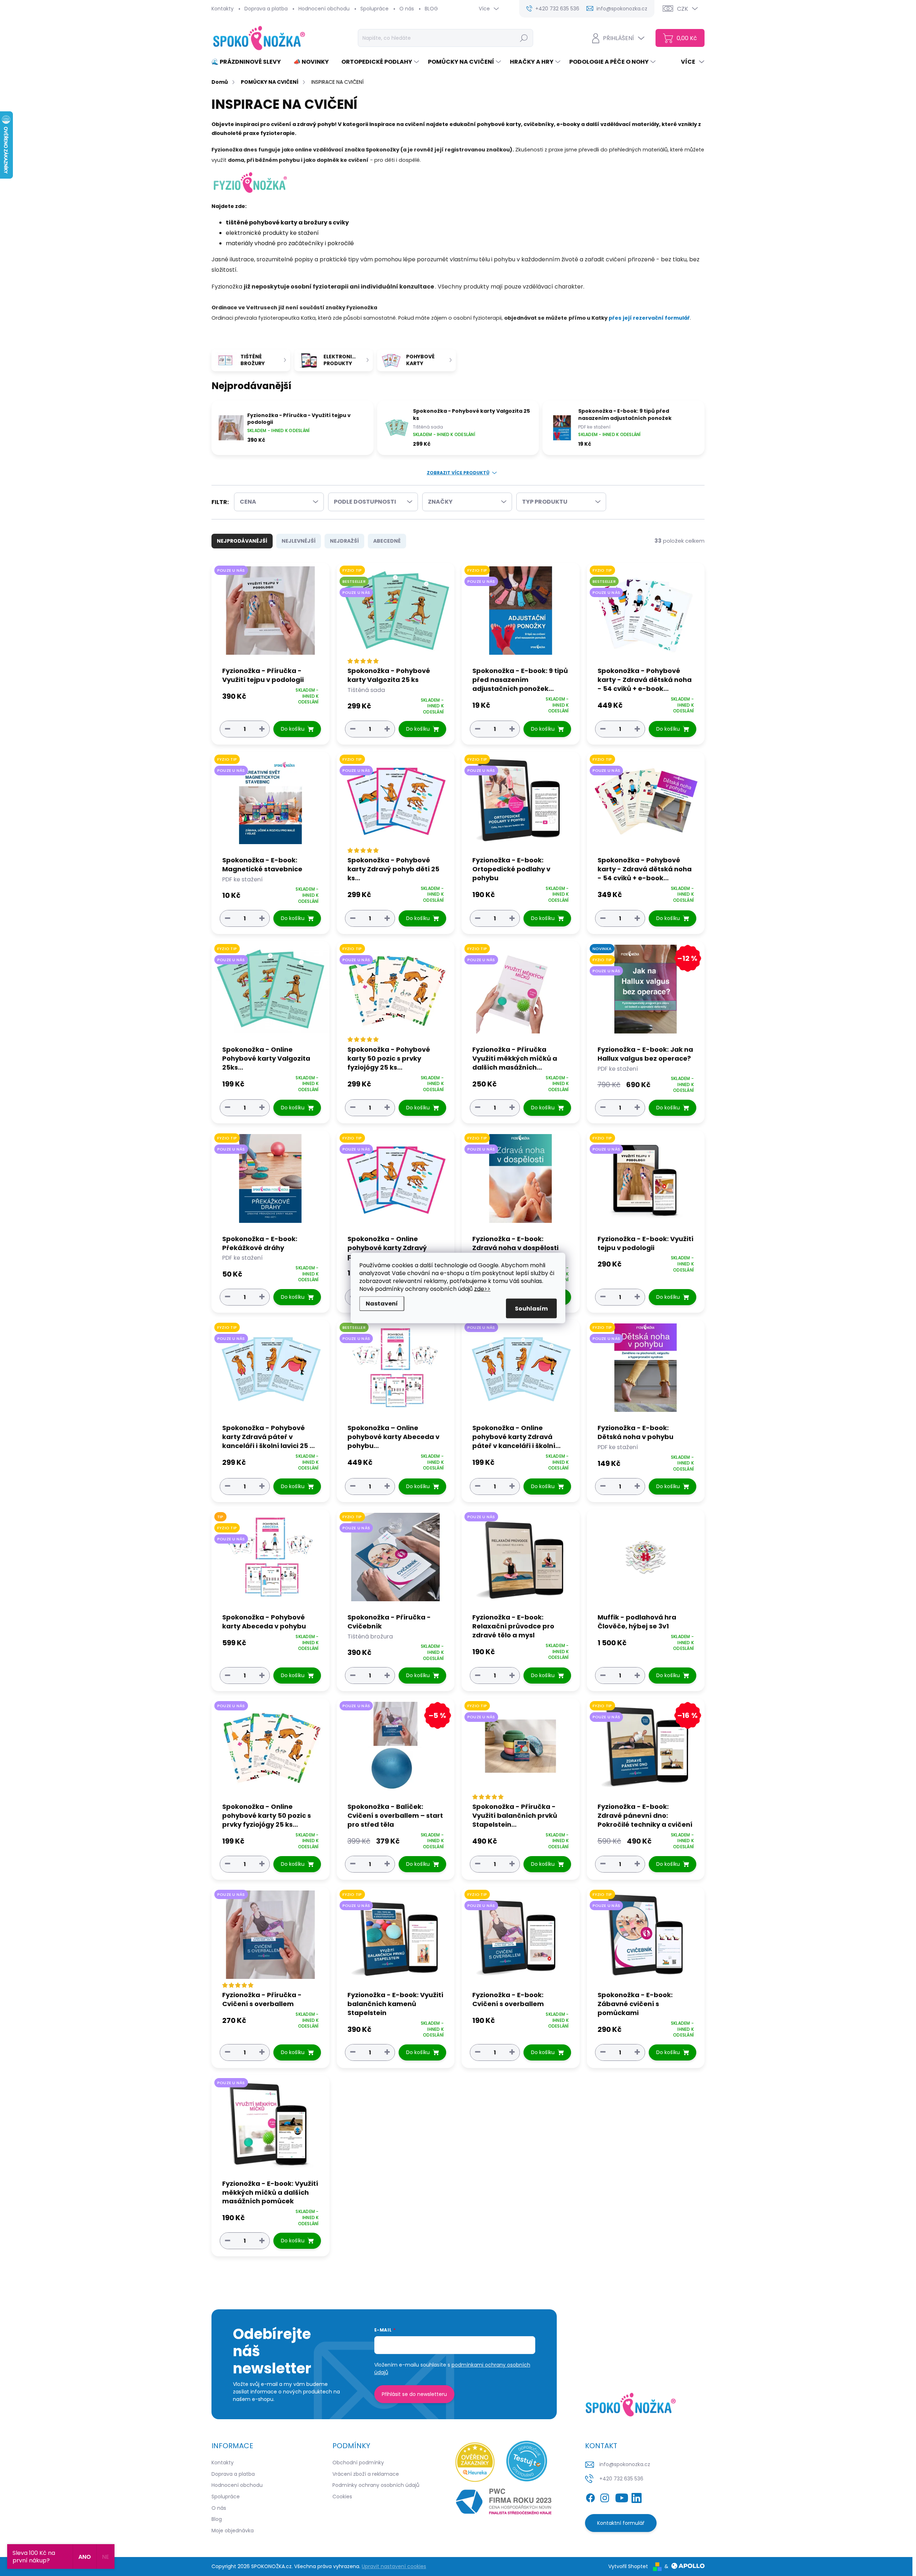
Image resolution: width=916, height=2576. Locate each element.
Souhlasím (531, 1309)
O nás (407, 9)
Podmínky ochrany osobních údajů (376, 2485)
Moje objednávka (233, 2531)
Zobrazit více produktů (458, 473)
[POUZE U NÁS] (271, 614)
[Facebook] (590, 2497)
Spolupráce (374, 9)
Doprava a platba (266, 9)
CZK (683, 9)
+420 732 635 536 (621, 2479)
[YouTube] (622, 2497)
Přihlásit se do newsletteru (414, 2394)
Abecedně (387, 541)
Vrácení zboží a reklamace (366, 2474)
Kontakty (223, 9)
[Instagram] (605, 2497)
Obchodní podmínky (358, 2463)
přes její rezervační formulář (649, 318)
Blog (217, 2519)
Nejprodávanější (242, 541)
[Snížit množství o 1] (228, 729)
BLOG (431, 9)
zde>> (482, 1289)
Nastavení (382, 1304)
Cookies (342, 2497)
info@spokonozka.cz (625, 2464)
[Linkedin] (637, 2497)
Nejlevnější (299, 541)
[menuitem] (249, 62)
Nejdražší (344, 541)
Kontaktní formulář (621, 2523)
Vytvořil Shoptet (628, 2566)
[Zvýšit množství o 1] (262, 729)
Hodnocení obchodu (324, 9)
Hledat (524, 38)
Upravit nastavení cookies (394, 2566)
